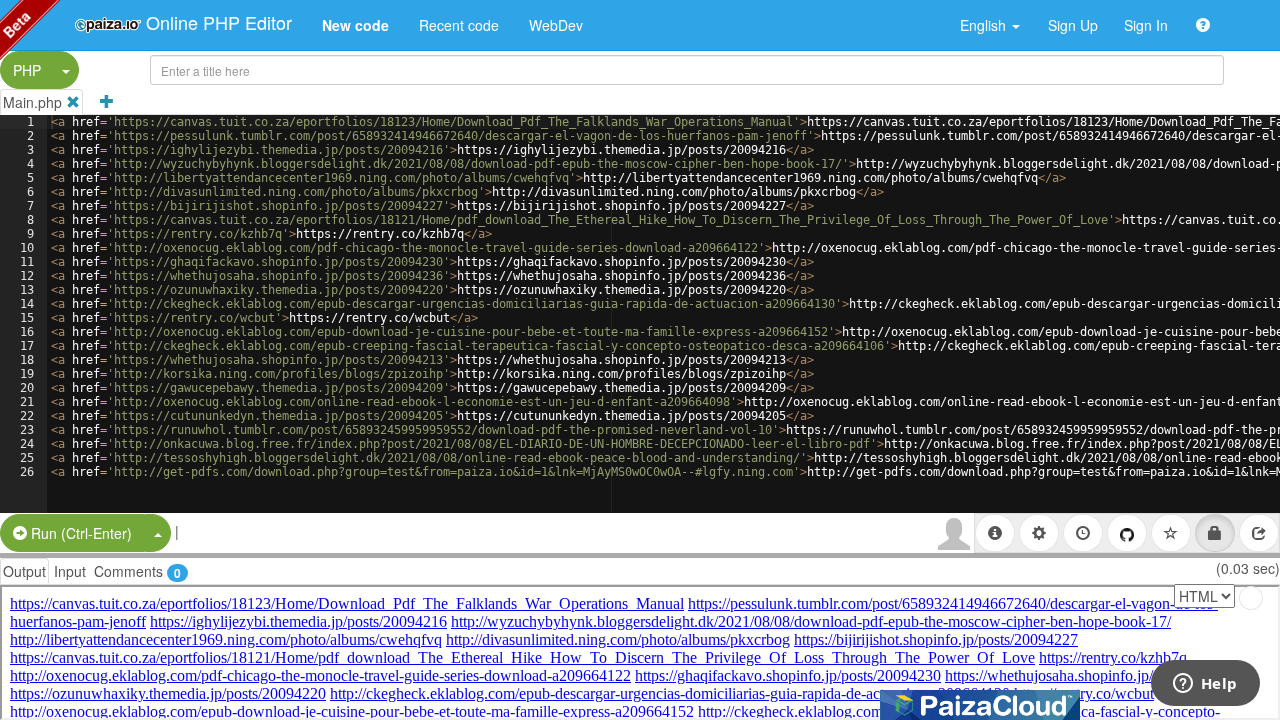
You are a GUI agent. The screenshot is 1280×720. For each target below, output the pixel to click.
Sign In (1146, 25)
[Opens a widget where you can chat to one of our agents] (1205, 685)
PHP (27, 70)
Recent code (459, 25)
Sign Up (1073, 25)
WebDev (556, 25)
